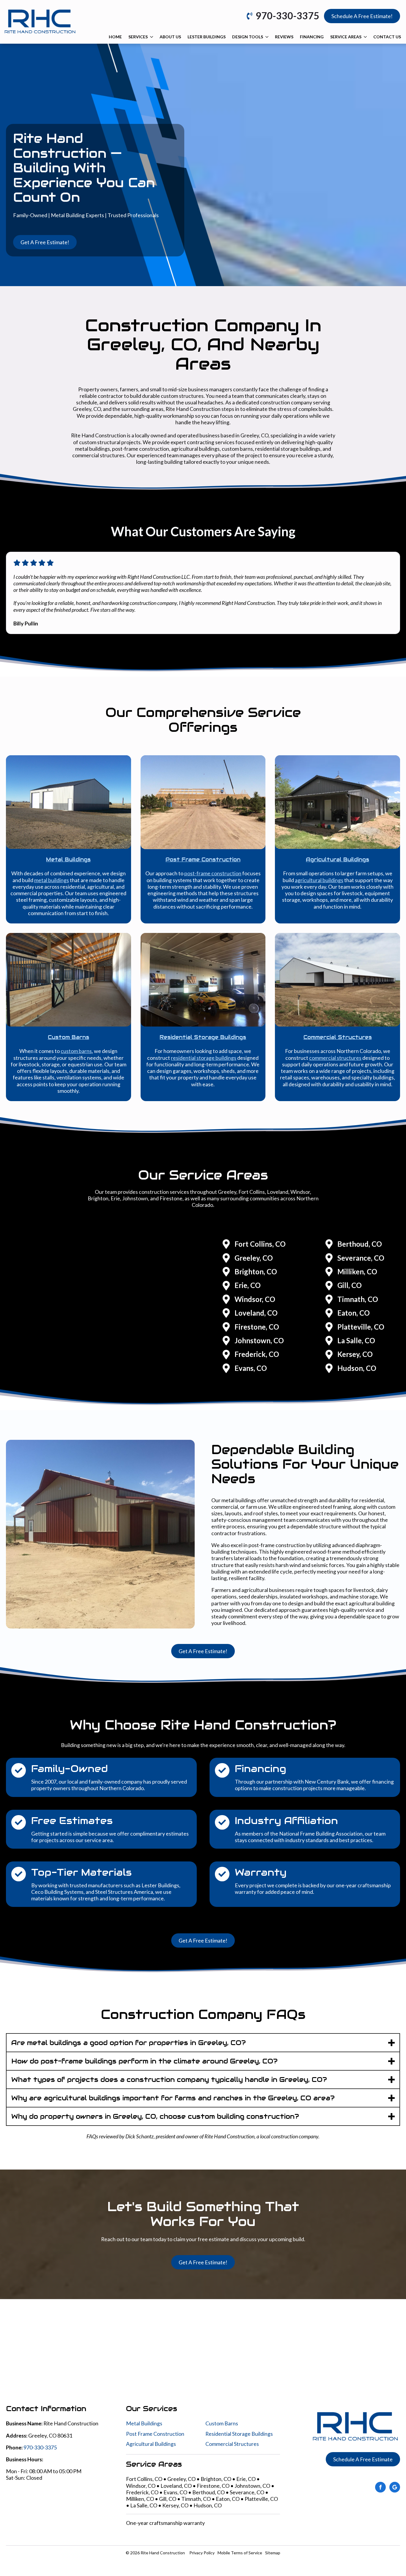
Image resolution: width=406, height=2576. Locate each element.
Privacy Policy (202, 2553)
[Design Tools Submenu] (267, 37)
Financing (312, 37)
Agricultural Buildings (151, 2444)
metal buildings (52, 880)
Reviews (284, 37)
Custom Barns (222, 2424)
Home (115, 37)
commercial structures (335, 1058)
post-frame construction (213, 874)
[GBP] (395, 2487)
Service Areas (346, 37)
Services (138, 37)
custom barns (76, 1051)
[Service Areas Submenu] (365, 37)
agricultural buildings (319, 880)
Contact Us (387, 37)
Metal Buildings (144, 2424)
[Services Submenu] (151, 37)
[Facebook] (380, 2487)
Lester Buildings (207, 37)
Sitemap (273, 2553)
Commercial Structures (232, 2444)
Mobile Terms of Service (240, 2553)
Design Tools (248, 37)
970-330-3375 (40, 2447)
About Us (170, 37)
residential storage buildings (204, 1058)
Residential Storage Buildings (239, 2434)
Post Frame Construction (155, 2434)
